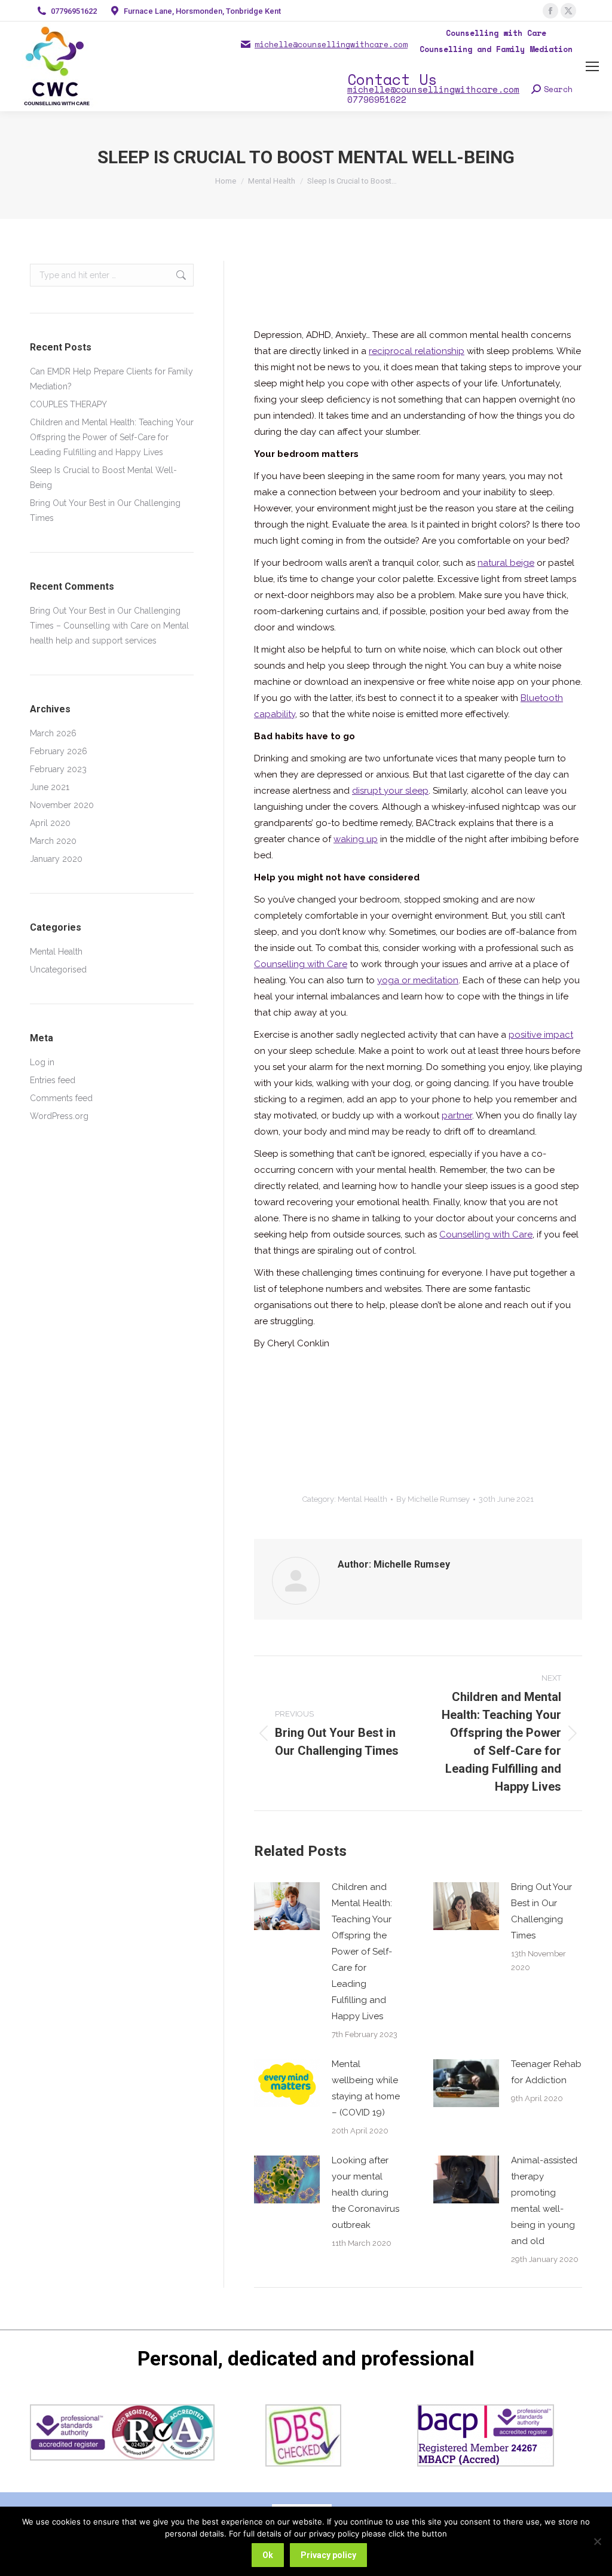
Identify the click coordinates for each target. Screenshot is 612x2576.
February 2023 (58, 769)
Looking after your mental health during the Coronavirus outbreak (365, 2193)
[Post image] (287, 1906)
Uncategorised (58, 970)
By (433, 1499)
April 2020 (50, 823)
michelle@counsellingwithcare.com (331, 45)
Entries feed (53, 1080)
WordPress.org (59, 1116)
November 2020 (62, 805)
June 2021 (50, 787)
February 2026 (59, 751)
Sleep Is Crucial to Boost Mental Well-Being (103, 478)
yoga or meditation (418, 980)
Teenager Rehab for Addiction (546, 2072)
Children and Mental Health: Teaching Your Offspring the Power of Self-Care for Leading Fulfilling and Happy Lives (362, 1952)
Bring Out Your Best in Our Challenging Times (541, 1911)
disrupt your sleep (390, 791)
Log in (42, 1062)
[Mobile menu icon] (592, 66)
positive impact (541, 1035)
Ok (268, 2555)
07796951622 (74, 11)
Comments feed (61, 1098)
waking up (356, 839)
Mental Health (362, 1499)
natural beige (506, 563)
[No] (597, 2541)
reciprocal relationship (417, 351)
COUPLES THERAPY (68, 404)
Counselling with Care (301, 964)
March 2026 (53, 733)
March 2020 (53, 841)
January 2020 (56, 859)
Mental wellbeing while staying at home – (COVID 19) (366, 2088)
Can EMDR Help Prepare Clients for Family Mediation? (111, 379)
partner (457, 1115)
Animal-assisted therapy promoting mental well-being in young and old (544, 2201)
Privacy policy (328, 2555)
